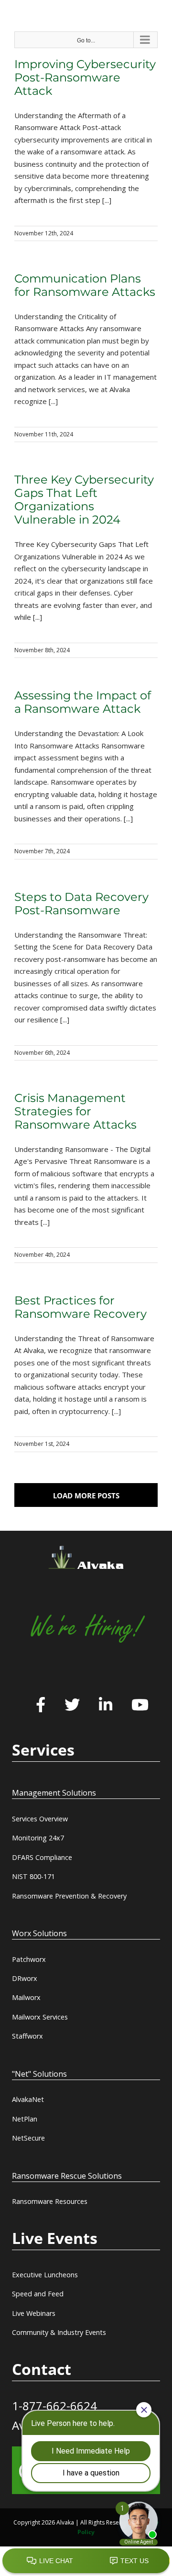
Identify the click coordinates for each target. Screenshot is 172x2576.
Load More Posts (86, 1495)
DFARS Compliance (42, 1857)
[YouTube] (140, 1706)
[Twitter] (72, 1706)
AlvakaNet (28, 2099)
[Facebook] (41, 1706)
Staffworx (27, 2036)
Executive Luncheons (45, 2275)
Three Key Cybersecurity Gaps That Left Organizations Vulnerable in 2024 (84, 500)
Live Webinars (34, 2313)
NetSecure (28, 2138)
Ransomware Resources (50, 2201)
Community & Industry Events (59, 2332)
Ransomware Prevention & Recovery (69, 1896)
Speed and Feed (38, 2294)
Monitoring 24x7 (38, 1838)
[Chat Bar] (86, 2561)
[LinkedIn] (106, 1706)
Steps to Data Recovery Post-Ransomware (81, 904)
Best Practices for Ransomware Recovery (81, 1307)
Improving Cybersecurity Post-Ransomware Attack (85, 77)
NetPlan (25, 2119)
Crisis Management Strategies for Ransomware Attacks (75, 1111)
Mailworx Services (40, 2017)
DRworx (25, 1978)
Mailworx (26, 1997)
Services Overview (40, 1819)
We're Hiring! (86, 1628)
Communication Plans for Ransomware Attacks (85, 285)
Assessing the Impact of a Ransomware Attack (83, 702)
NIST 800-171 (33, 1876)
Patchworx (29, 1959)
